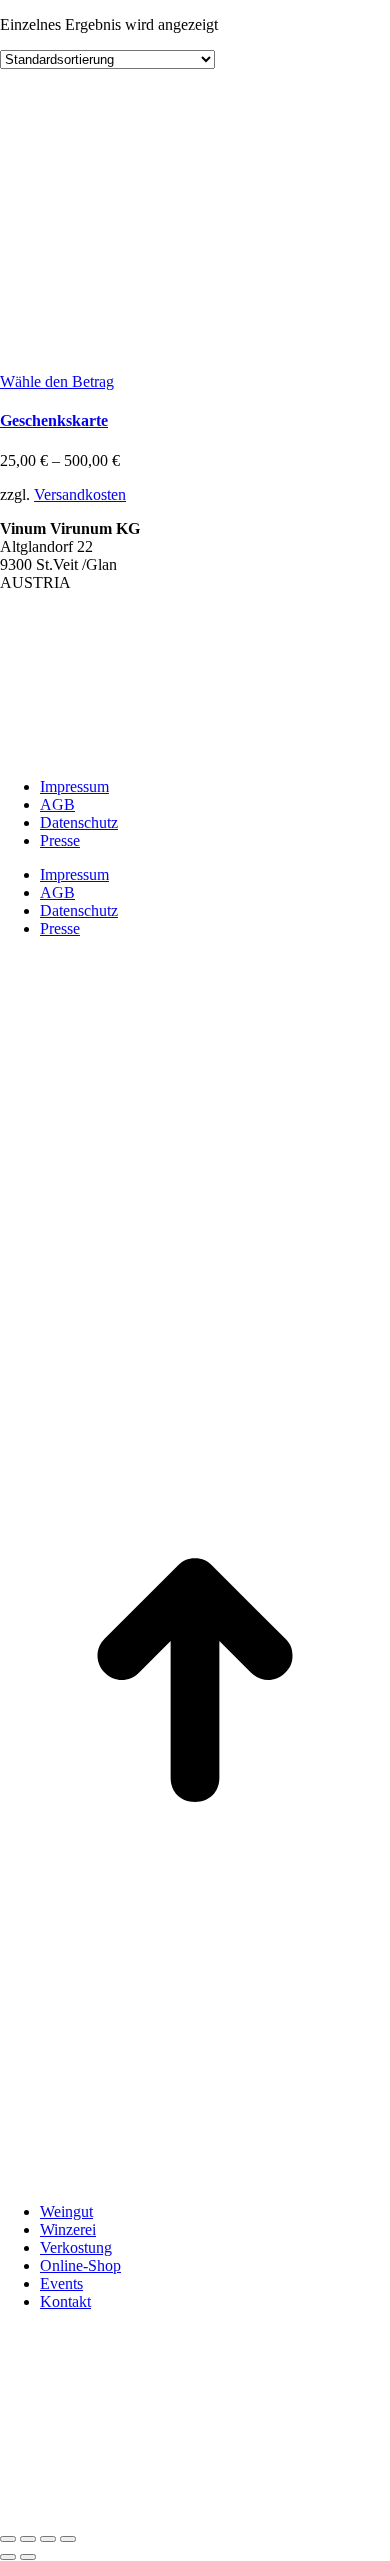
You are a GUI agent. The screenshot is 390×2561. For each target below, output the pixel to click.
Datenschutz (79, 822)
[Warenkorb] (100, 2515)
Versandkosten (80, 494)
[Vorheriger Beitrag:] (8, 2557)
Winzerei (68, 2229)
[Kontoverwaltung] (140, 2515)
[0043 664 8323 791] (60, 2515)
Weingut (66, 2211)
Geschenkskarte (54, 420)
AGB (57, 804)
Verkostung (76, 2247)
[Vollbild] (48, 2539)
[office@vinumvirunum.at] (20, 2515)
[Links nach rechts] (28, 2557)
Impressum (74, 786)
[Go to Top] (195, 1869)
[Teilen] (28, 2539)
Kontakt (65, 2301)
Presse (60, 840)
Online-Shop (80, 2265)
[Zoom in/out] (68, 2539)
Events (61, 2283)
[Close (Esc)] (8, 2539)
